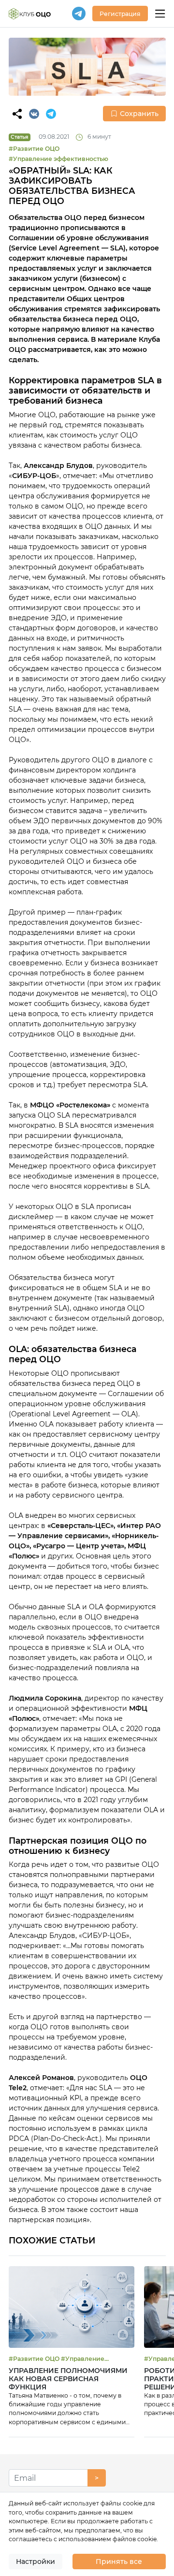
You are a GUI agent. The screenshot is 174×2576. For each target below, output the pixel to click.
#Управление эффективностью (58, 159)
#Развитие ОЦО (34, 149)
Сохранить (139, 114)
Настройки (36, 2561)
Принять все (119, 2561)
